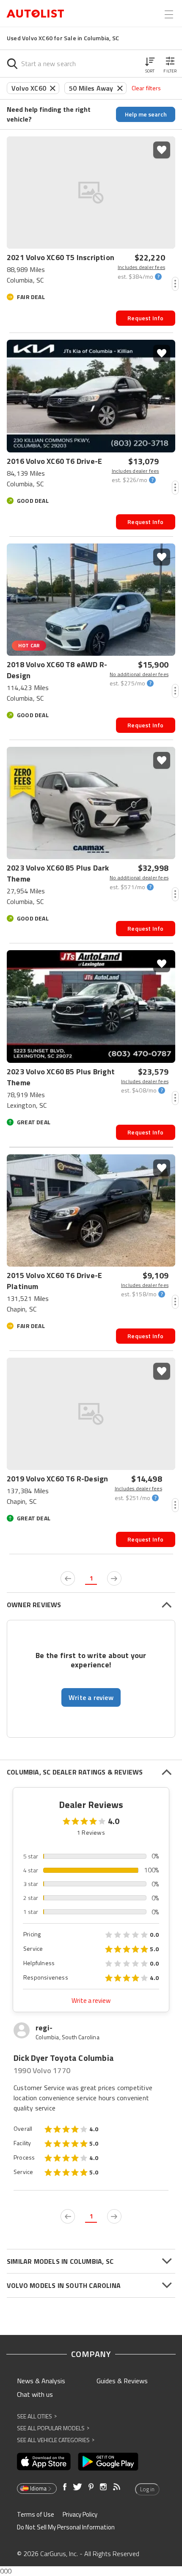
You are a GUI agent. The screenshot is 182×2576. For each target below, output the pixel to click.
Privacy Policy (80, 2514)
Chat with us (35, 2394)
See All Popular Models (53, 2428)
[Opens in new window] (44, 2462)
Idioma (38, 2488)
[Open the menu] (169, 14)
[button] (150, 64)
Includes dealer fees (141, 267)
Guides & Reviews (122, 2381)
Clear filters (146, 88)
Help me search (146, 114)
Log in (147, 2489)
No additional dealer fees (139, 674)
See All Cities (37, 2416)
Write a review (91, 2001)
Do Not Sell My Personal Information (66, 2527)
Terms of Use (36, 2514)
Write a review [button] (91, 1697)
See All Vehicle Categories (56, 2440)
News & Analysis (41, 2381)
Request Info (145, 318)
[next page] (114, 1578)
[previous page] (68, 1578)
